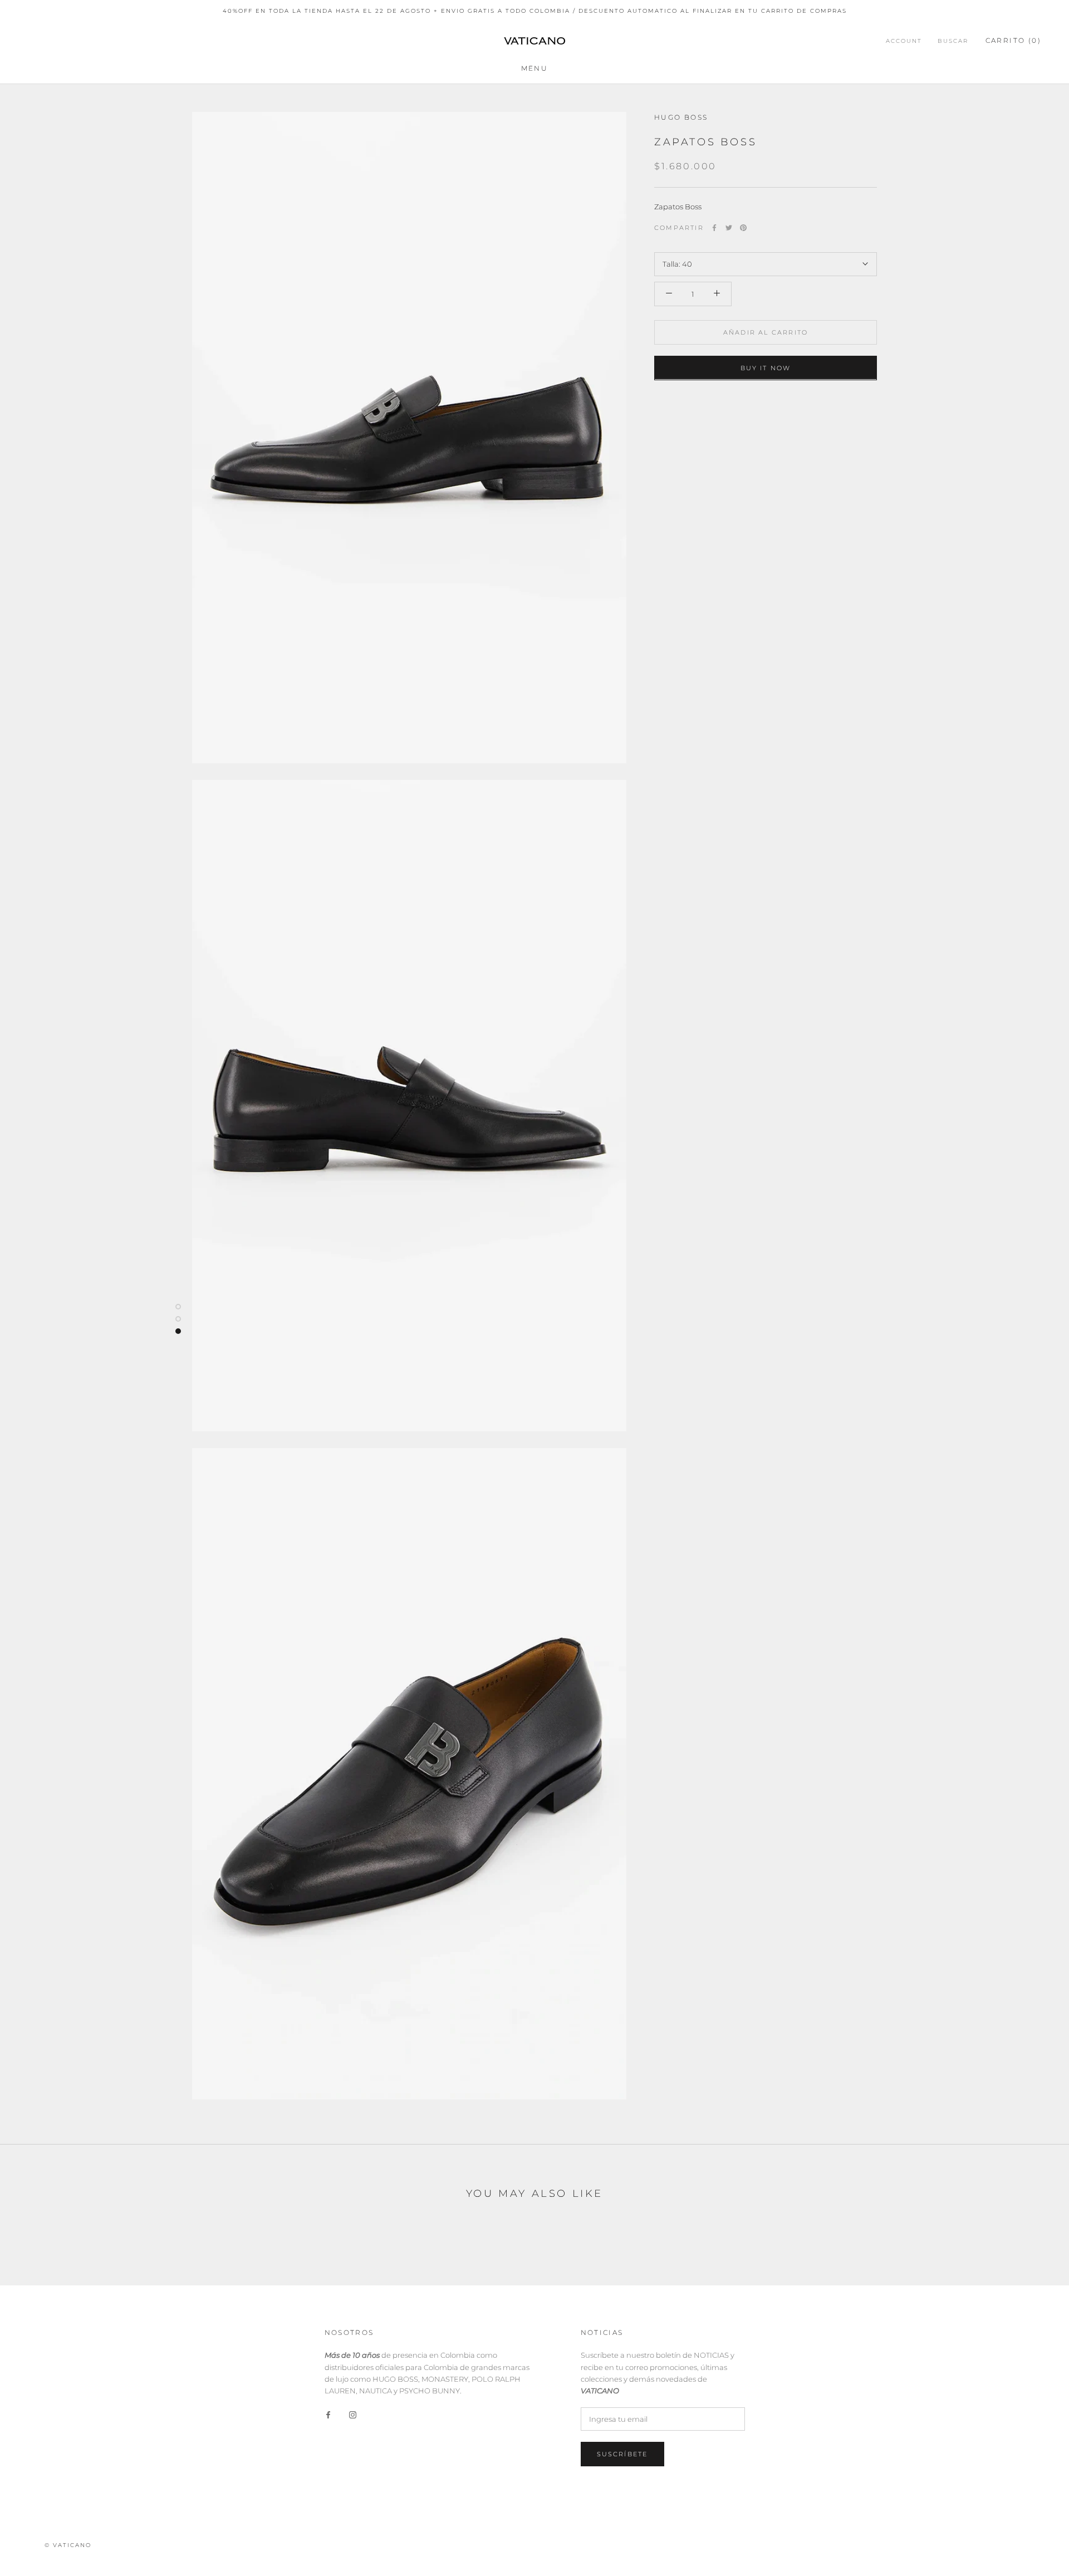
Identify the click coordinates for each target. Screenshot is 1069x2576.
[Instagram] (353, 2414)
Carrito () (1013, 40)
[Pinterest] (743, 228)
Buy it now (766, 367)
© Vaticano (68, 2545)
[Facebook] (714, 228)
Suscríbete (622, 2454)
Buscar (953, 41)
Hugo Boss (681, 117)
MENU (535, 68)
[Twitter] (729, 228)
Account (904, 41)
